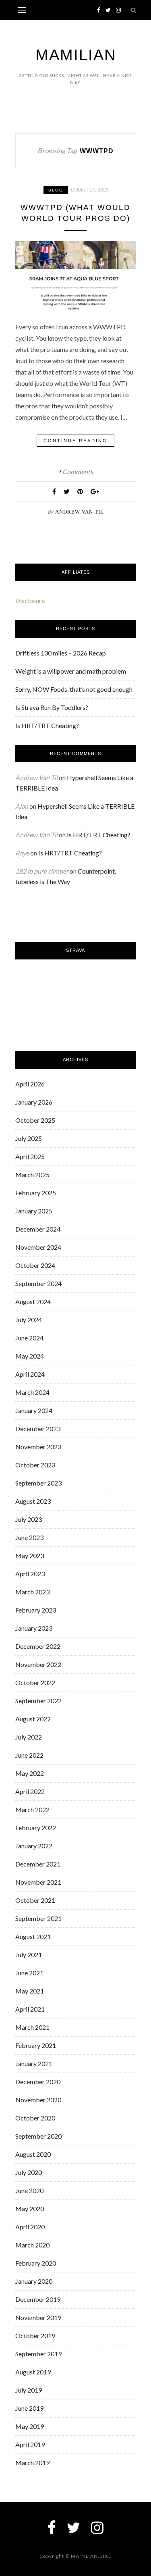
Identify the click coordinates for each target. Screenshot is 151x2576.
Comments (76, 471)
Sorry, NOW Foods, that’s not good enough (74, 689)
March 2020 (32, 2245)
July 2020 (29, 2172)
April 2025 (30, 1156)
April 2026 (30, 1084)
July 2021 (29, 1955)
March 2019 (32, 2463)
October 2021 (35, 1900)
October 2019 (35, 2336)
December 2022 (38, 1646)
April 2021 (30, 2009)
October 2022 (35, 1682)
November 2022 (38, 1664)
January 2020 (34, 2281)
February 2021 (36, 2045)
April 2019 (30, 2444)
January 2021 (34, 2063)
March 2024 (32, 1392)
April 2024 (30, 1374)
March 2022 (32, 1809)
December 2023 (38, 1428)
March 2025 (32, 1175)
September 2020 (38, 2136)
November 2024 (38, 1247)
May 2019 (30, 2426)
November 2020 (38, 2100)
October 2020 (35, 2118)
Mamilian (76, 55)
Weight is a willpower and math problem (71, 671)
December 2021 (38, 1864)
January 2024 (34, 1410)
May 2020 (30, 2209)
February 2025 (36, 1193)
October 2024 (35, 1265)
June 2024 (29, 1338)
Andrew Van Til (80, 512)
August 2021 (33, 1936)
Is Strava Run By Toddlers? (52, 707)
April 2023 (30, 1574)
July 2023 (29, 1519)
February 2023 (36, 1610)
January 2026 (34, 1102)
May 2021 (30, 1991)
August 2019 (33, 2372)
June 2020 (29, 2190)
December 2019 (38, 2299)
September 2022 (38, 1701)
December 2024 (38, 1229)
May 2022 (30, 1773)
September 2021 (38, 1918)
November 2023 (38, 1447)
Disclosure (30, 600)
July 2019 (29, 2390)
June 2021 (29, 1973)
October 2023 (35, 1465)
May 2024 (30, 1356)
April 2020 (30, 2227)
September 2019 (38, 2354)
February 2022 (36, 1828)
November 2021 (38, 1882)
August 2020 (33, 2154)
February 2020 (36, 2263)
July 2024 (29, 1320)
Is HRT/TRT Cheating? (47, 725)
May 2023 (30, 1555)
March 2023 (32, 1592)
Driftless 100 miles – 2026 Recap (61, 653)
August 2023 (33, 1501)
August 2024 (33, 1302)
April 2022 (30, 1791)
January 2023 (34, 1628)
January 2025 (34, 1211)
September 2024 (38, 1283)
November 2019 (38, 2317)
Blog (56, 190)
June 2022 (29, 1755)
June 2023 (29, 1537)
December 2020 (38, 2082)
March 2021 (32, 2027)
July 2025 (29, 1138)
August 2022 (33, 1719)
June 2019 (29, 2408)
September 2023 (38, 1483)
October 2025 (35, 1120)
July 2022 (29, 1737)
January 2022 (34, 1846)
